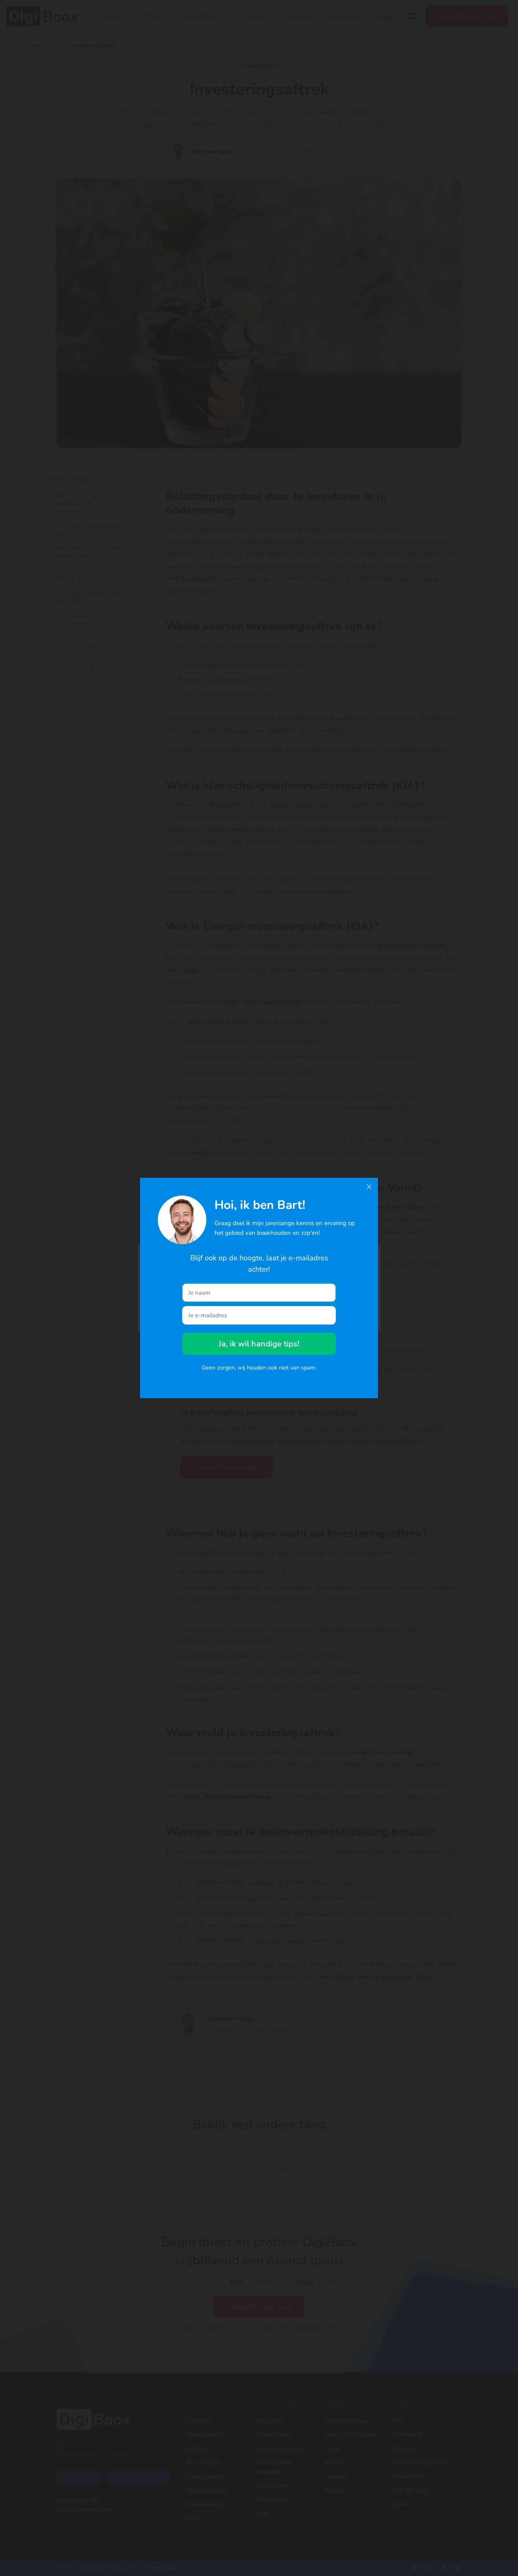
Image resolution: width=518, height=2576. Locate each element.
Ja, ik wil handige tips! (259, 1344)
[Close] (369, 1187)
